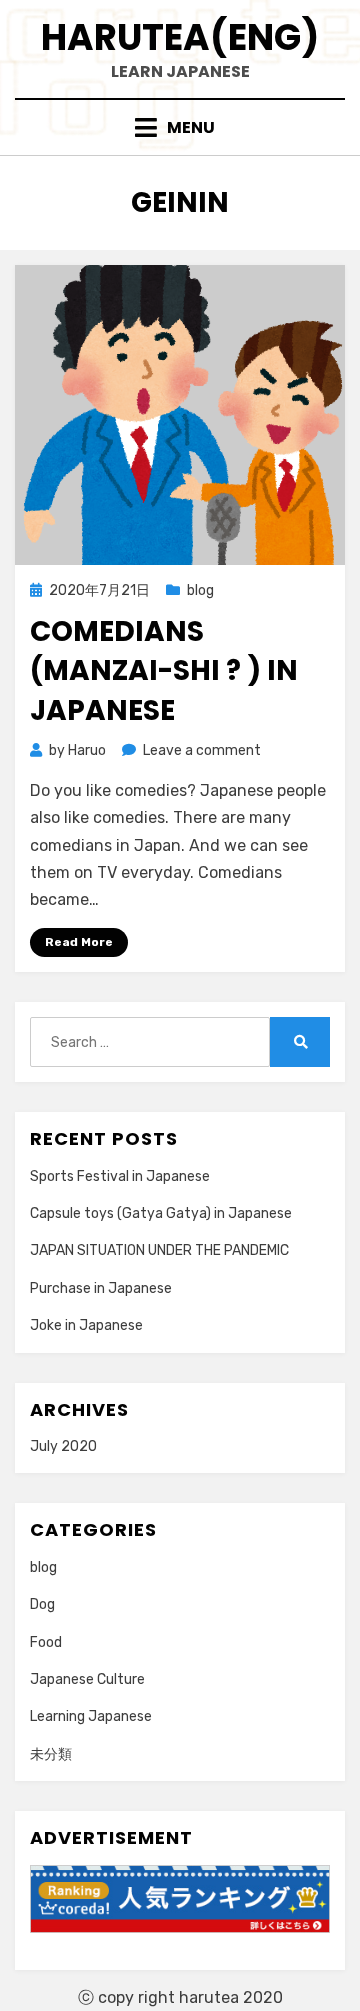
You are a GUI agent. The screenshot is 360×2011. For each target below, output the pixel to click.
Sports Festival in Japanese (120, 1176)
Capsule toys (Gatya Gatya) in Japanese (161, 1213)
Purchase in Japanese (101, 1288)
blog (200, 590)
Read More (79, 942)
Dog (42, 1604)
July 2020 (63, 1446)
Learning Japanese (91, 1716)
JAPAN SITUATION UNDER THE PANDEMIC (159, 1250)
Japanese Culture (87, 1679)
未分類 (51, 1754)
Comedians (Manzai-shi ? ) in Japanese (164, 670)
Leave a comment (202, 750)
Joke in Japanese (86, 1325)
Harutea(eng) (180, 37)
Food (46, 1642)
